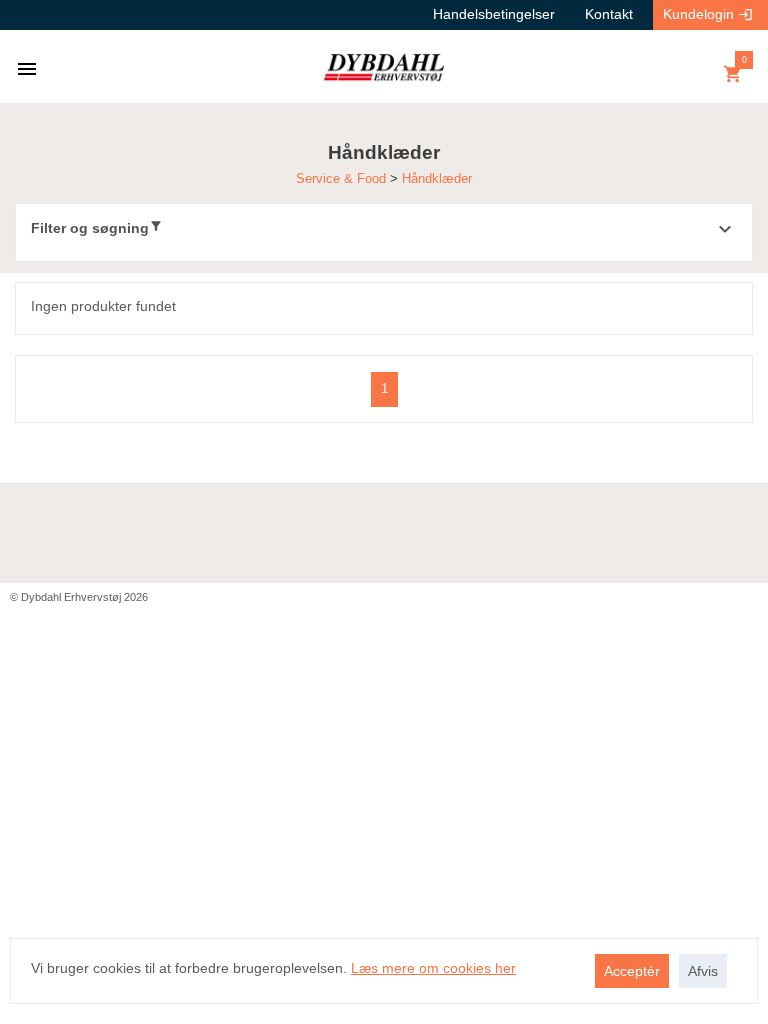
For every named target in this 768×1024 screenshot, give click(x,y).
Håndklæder (437, 178)
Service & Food (343, 178)
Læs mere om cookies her (433, 968)
